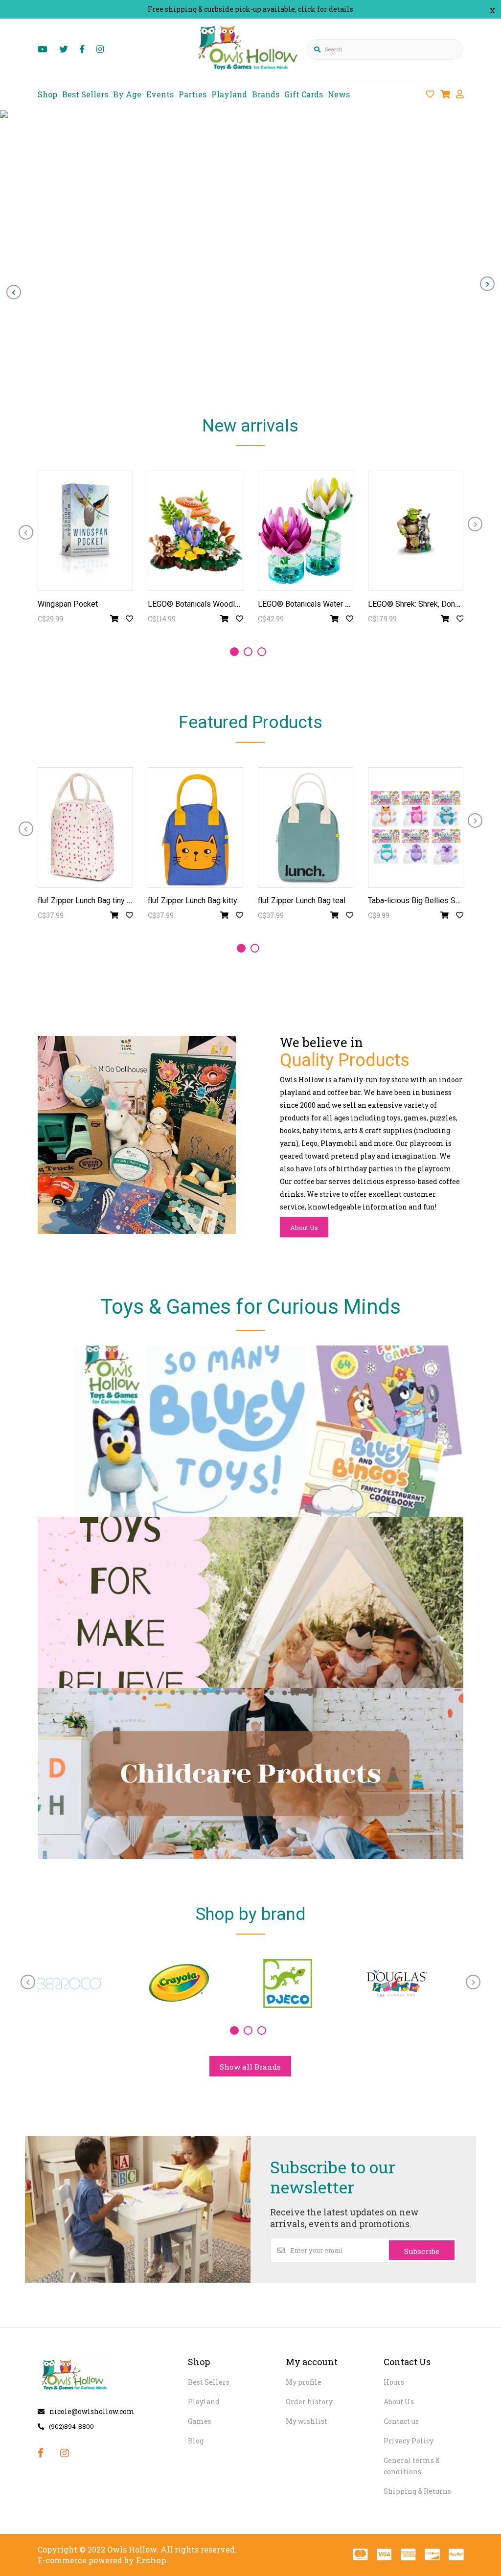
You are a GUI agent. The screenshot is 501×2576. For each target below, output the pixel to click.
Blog (196, 2441)
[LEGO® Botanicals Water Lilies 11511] (306, 531)
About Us (304, 1228)
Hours (394, 2382)
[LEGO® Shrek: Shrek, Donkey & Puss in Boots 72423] (416, 531)
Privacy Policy (409, 2441)
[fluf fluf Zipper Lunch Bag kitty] (195, 827)
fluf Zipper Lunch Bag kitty (193, 900)
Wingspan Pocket (68, 604)
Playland (229, 94)
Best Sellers (85, 94)
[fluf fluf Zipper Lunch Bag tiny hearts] (85, 827)
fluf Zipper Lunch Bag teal (302, 900)
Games (200, 2421)
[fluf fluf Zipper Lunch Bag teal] (306, 827)
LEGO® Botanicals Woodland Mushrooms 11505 (231, 604)
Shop (47, 94)
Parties (193, 94)
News (339, 94)
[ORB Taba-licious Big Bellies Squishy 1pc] (416, 827)
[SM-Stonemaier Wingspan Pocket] (85, 531)
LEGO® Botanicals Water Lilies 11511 (323, 604)
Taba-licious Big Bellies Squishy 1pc (430, 900)
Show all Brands (250, 2067)
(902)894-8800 (71, 2426)
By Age (127, 94)
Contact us (401, 2421)
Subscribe (422, 2251)
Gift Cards (304, 94)
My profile (304, 2382)
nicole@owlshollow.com (92, 2411)
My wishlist (307, 2421)
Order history (309, 2402)
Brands (266, 94)
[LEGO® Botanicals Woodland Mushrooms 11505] (195, 531)
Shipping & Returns (417, 2491)
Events (160, 94)
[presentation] (14, 292)
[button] (234, 652)
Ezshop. (152, 2560)
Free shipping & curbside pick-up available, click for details (250, 9)
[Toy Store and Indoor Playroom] (249, 72)
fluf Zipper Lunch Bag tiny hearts (93, 900)
